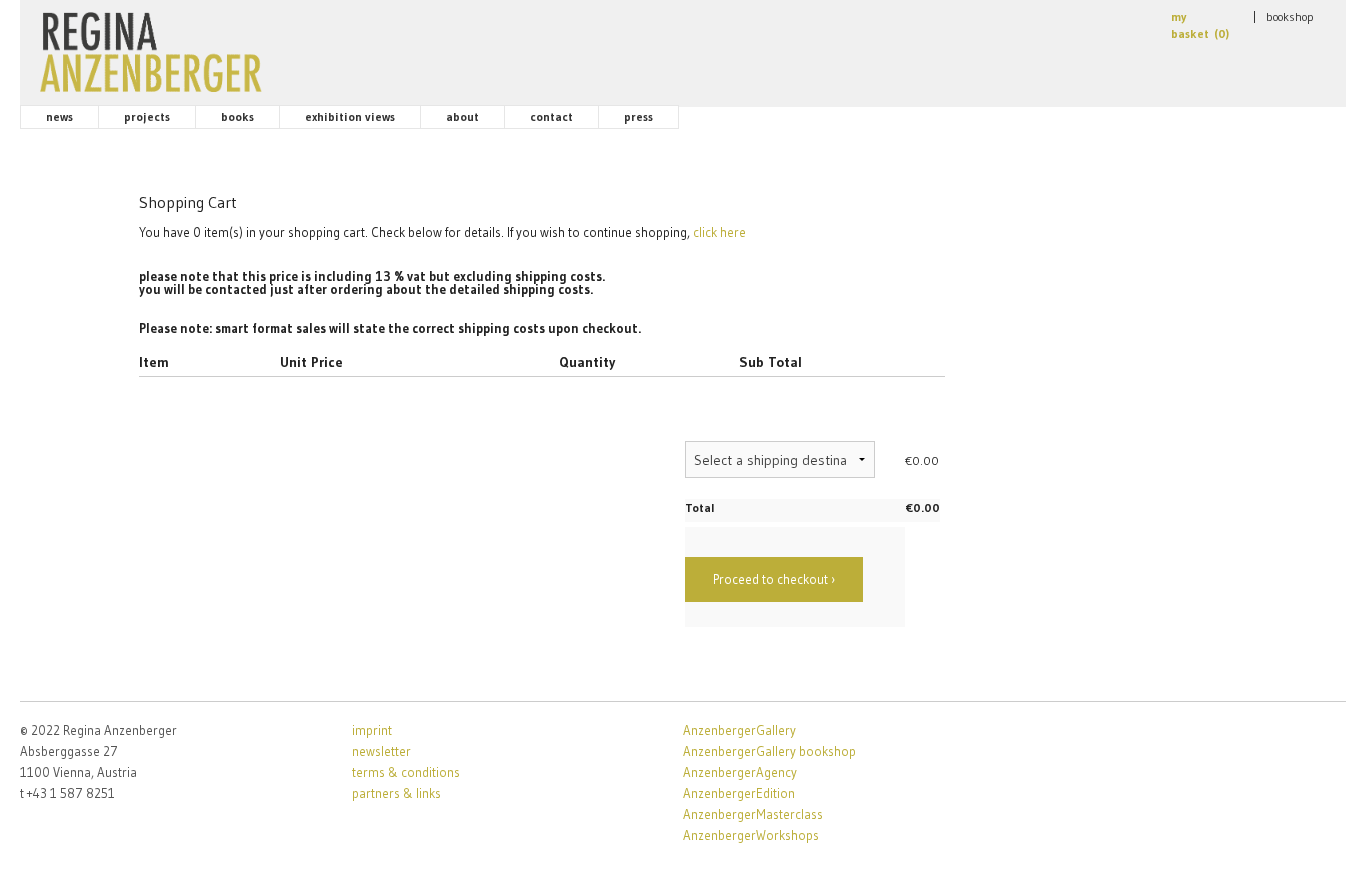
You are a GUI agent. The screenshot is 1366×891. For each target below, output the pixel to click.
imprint (372, 730)
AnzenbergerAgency (740, 772)
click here (719, 232)
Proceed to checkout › (774, 579)
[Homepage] (151, 48)
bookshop (1290, 16)
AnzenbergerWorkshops (751, 835)
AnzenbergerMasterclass (753, 814)
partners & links (396, 793)
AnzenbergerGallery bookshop (769, 751)
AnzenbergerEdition (739, 793)
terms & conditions (406, 772)
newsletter (381, 751)
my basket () (1200, 25)
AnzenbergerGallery (739, 730)
